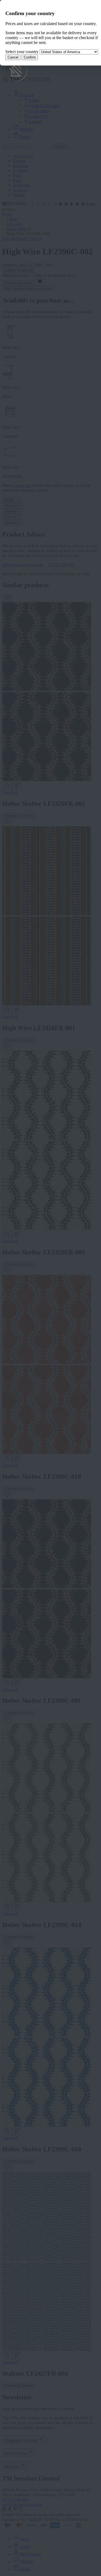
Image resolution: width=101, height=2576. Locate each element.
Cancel (13, 57)
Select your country (22, 52)
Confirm (30, 57)
